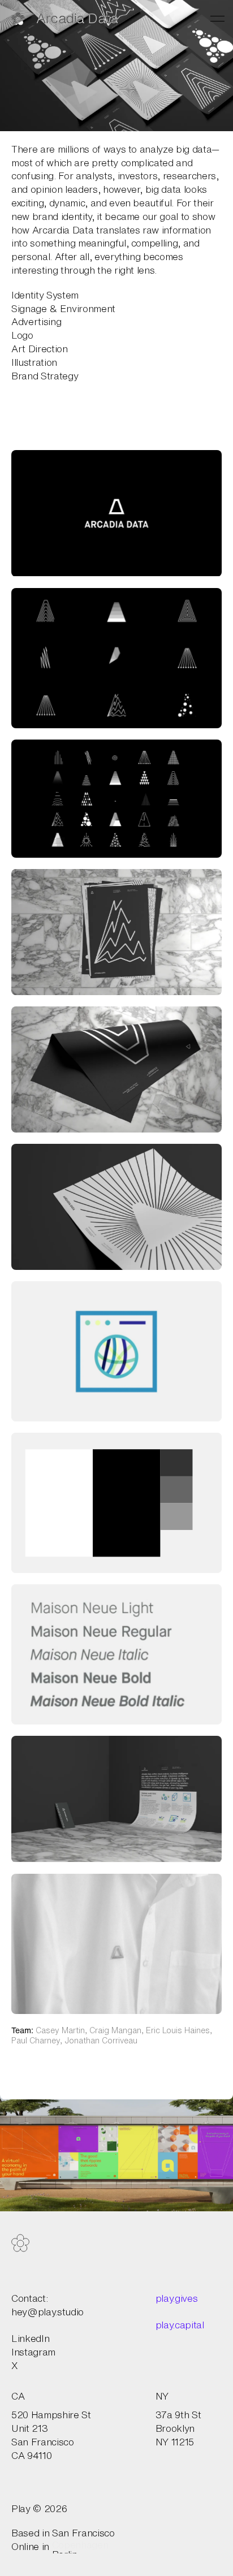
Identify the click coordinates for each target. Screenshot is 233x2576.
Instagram (33, 2352)
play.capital (180, 2325)
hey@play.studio (48, 2312)
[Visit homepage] (20, 2243)
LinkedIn (30, 2338)
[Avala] (116, 2153)
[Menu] (217, 19)
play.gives (177, 2298)
